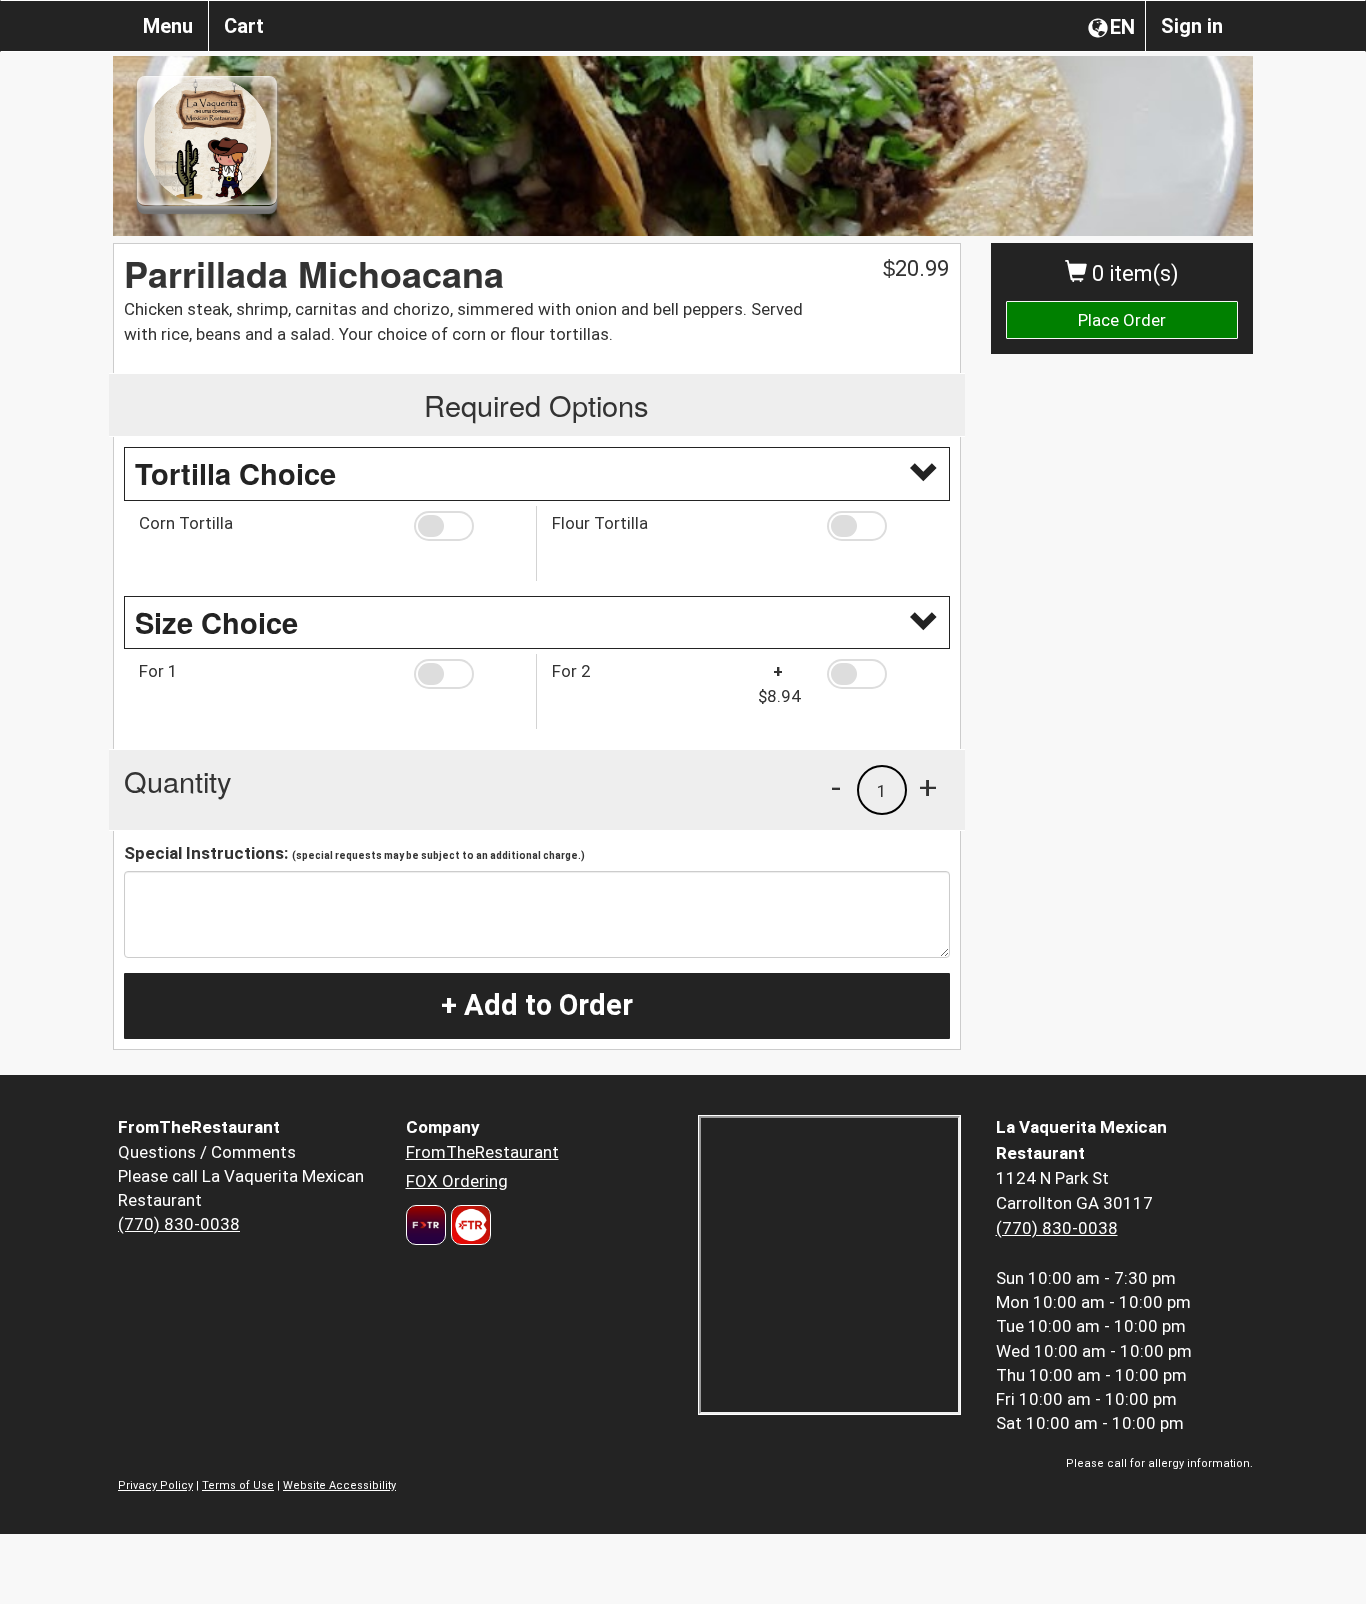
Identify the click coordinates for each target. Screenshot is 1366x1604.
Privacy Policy (155, 1485)
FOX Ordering (457, 1181)
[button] (467, 526)
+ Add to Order (537, 1005)
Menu (168, 26)
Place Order (1122, 320)
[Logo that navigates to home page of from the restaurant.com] (426, 1225)
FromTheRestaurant (482, 1152)
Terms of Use (238, 1485)
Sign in (1192, 26)
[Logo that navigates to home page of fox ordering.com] (468, 1225)
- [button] (836, 787)
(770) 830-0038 (179, 1224)
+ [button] (928, 787)
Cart (244, 26)
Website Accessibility (339, 1485)
